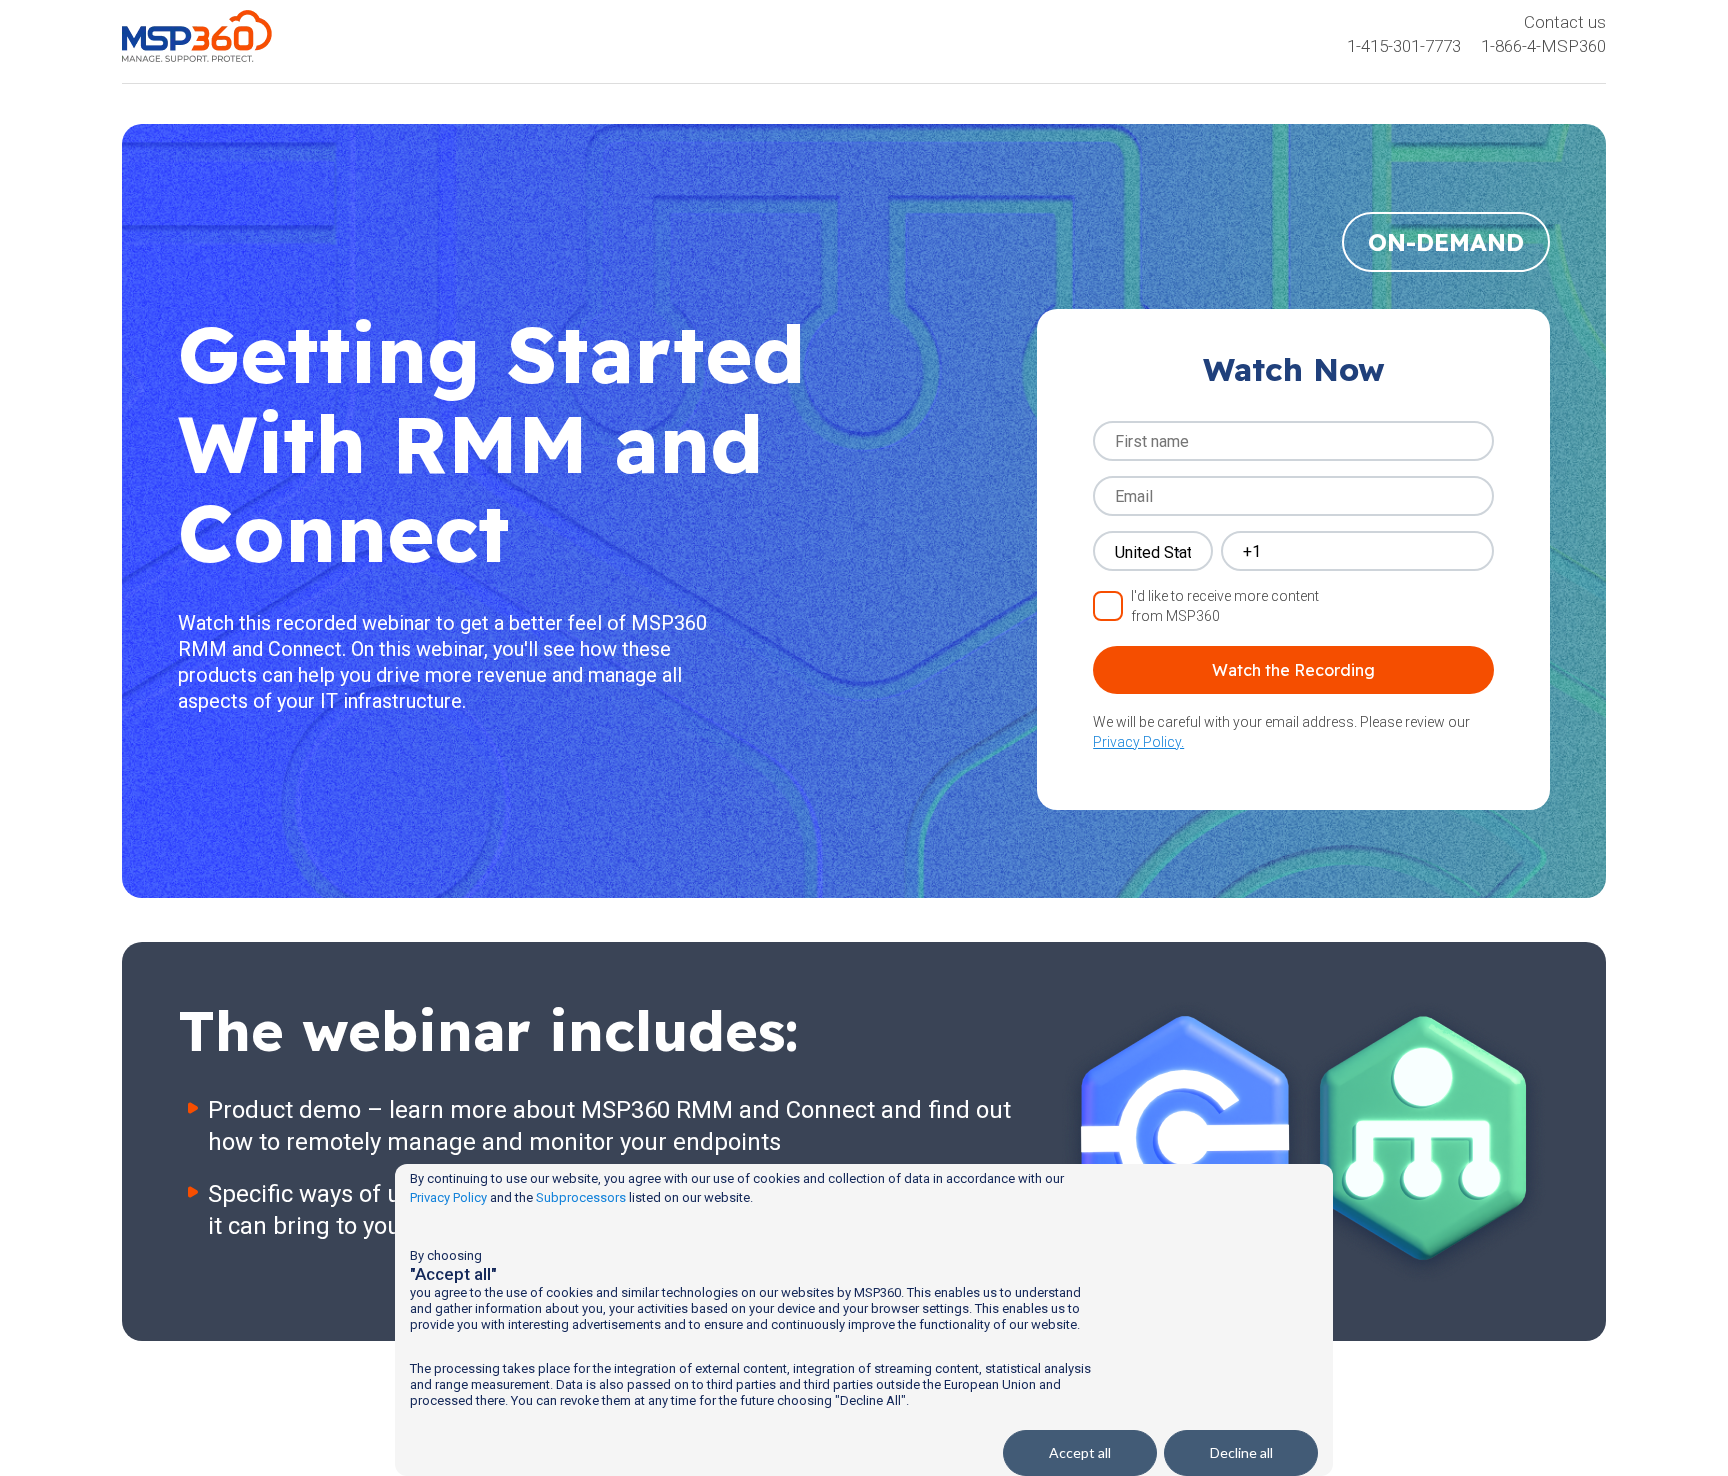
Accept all (1080, 1452)
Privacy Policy (448, 1197)
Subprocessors (581, 1197)
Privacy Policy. (1138, 742)
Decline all (1241, 1452)
